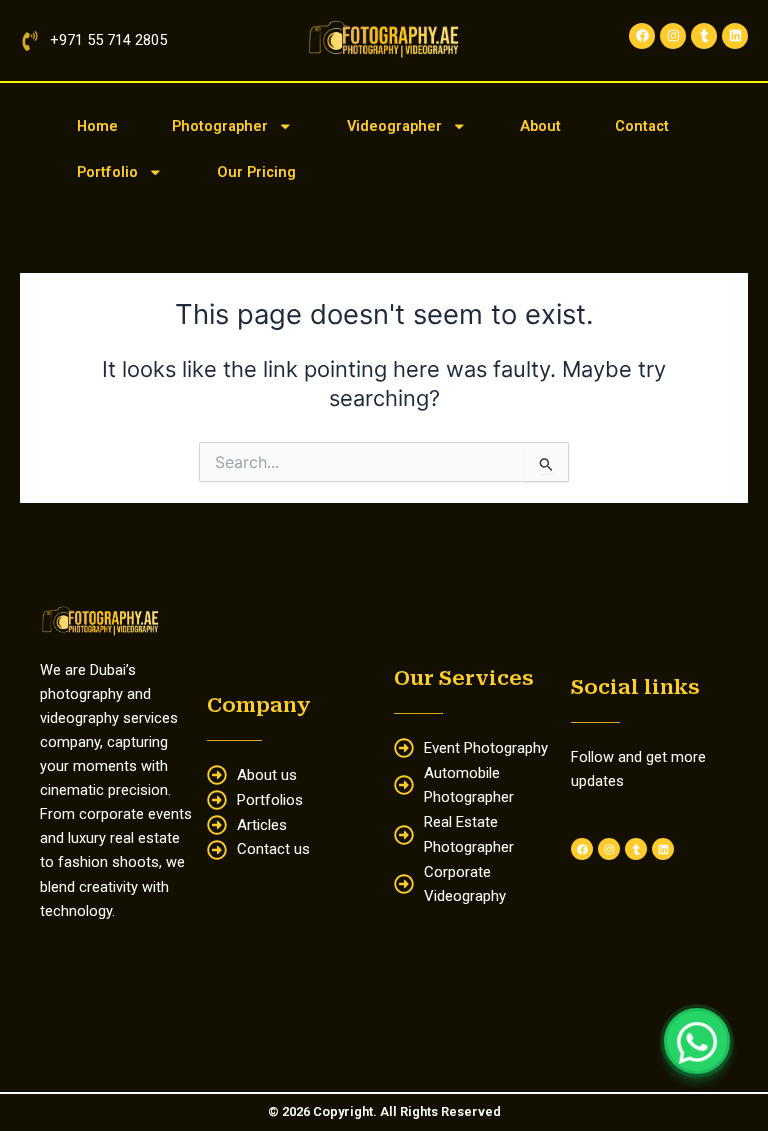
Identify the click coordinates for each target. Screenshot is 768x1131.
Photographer (220, 126)
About (540, 126)
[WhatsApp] (697, 1041)
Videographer (394, 126)
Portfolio (107, 172)
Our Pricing (256, 172)
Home (97, 126)
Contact (642, 126)
